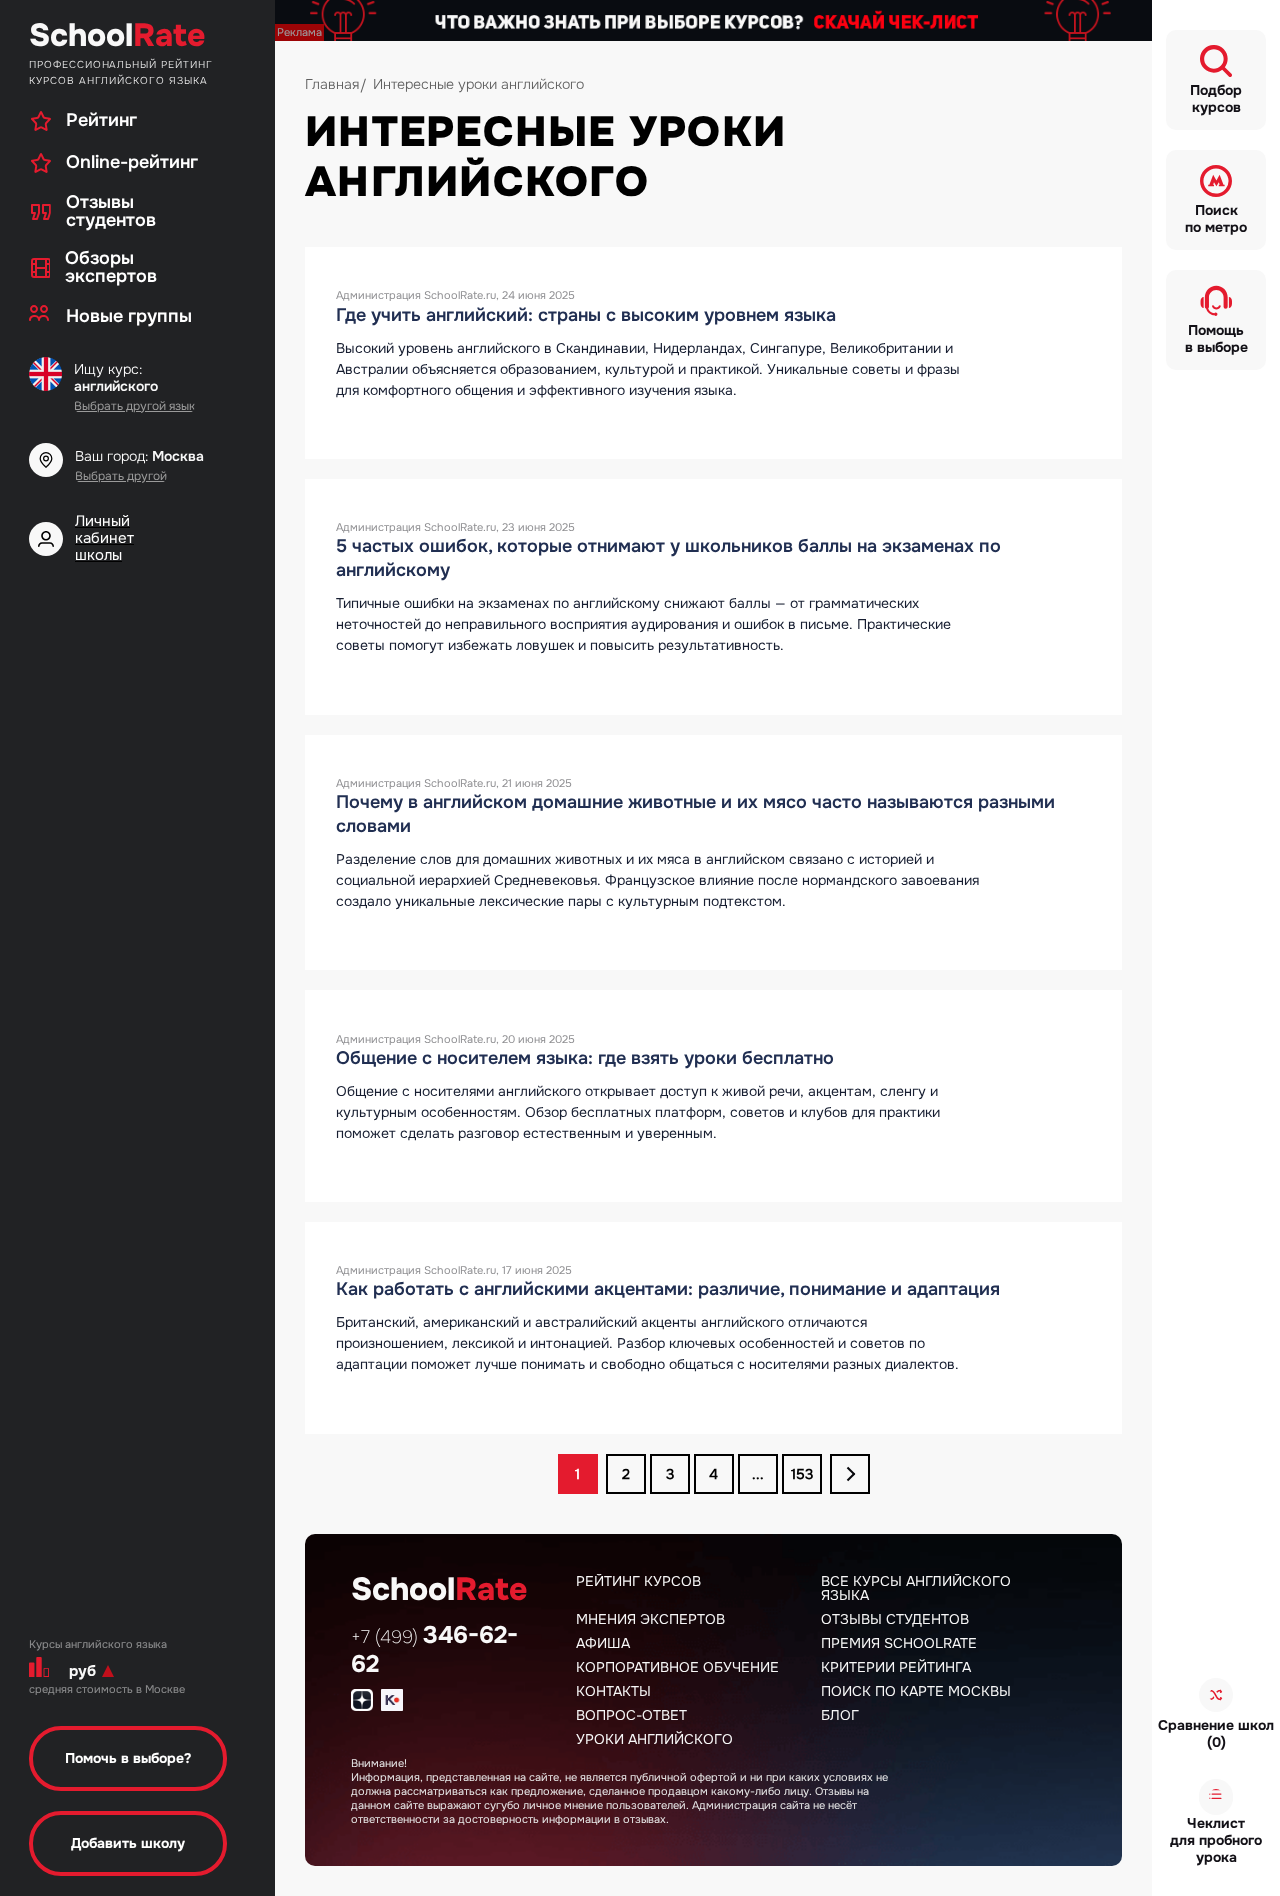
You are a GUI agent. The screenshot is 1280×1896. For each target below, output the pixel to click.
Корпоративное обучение (677, 1667)
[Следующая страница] (850, 1474)
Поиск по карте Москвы (916, 1691)
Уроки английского (654, 1739)
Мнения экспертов (650, 1619)
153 (802, 1474)
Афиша (603, 1643)
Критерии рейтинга (896, 1667)
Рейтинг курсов (638, 1581)
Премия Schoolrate (899, 1643)
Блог (840, 1715)
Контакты (613, 1691)
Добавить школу (128, 1843)
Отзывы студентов (895, 1619)
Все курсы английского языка (916, 1588)
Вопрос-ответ (631, 1715)
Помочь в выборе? (128, 1758)
